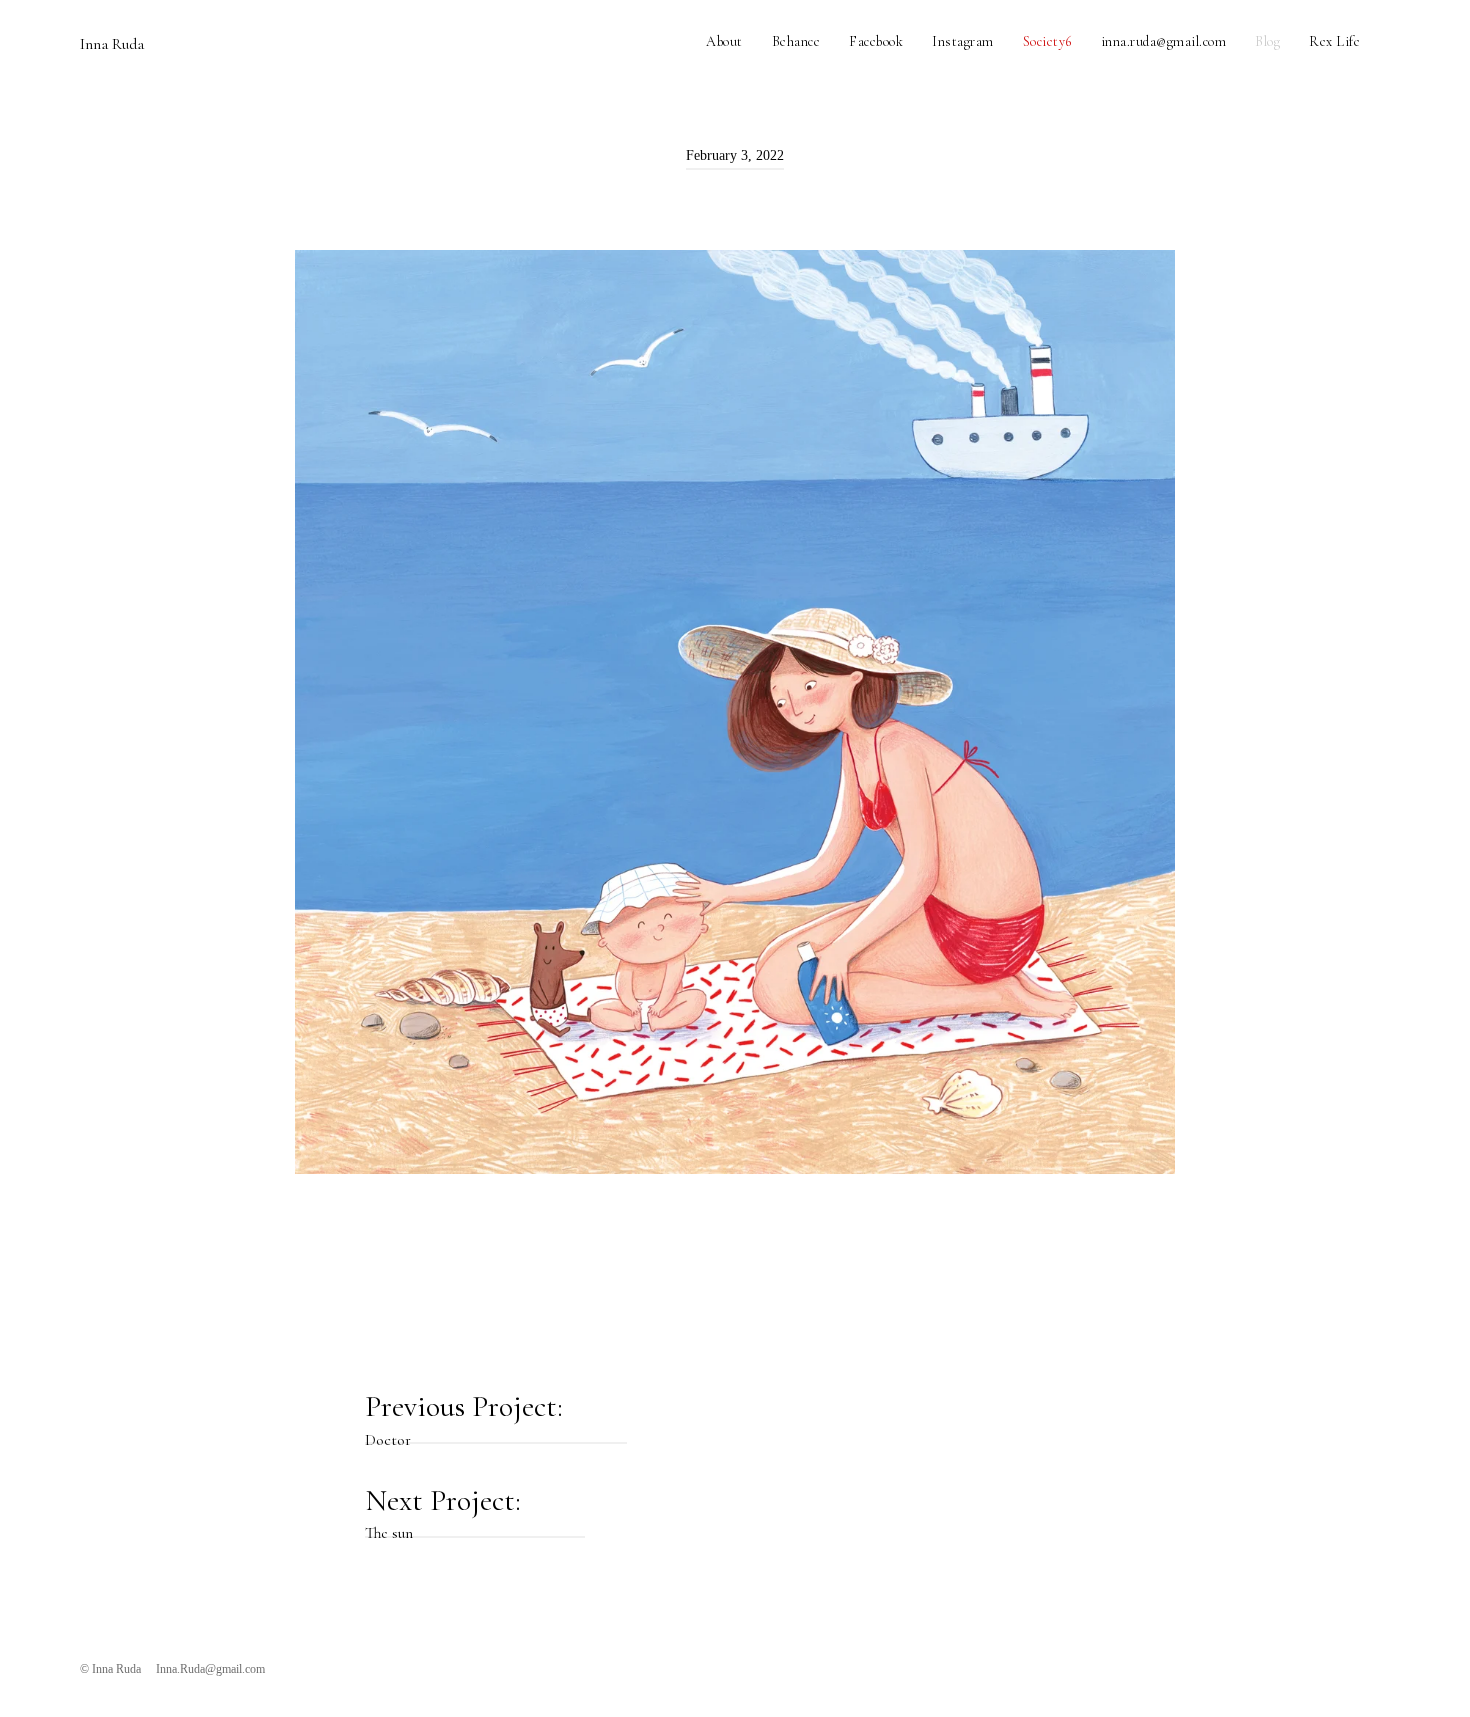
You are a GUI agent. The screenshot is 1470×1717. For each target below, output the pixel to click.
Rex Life (1334, 41)
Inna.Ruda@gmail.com (210, 1669)
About (724, 41)
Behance (796, 41)
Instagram (963, 41)
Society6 (1047, 41)
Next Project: (446, 1510)
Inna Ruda (112, 44)
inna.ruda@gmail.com (1164, 41)
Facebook (876, 41)
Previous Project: (467, 1416)
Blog (1267, 41)
